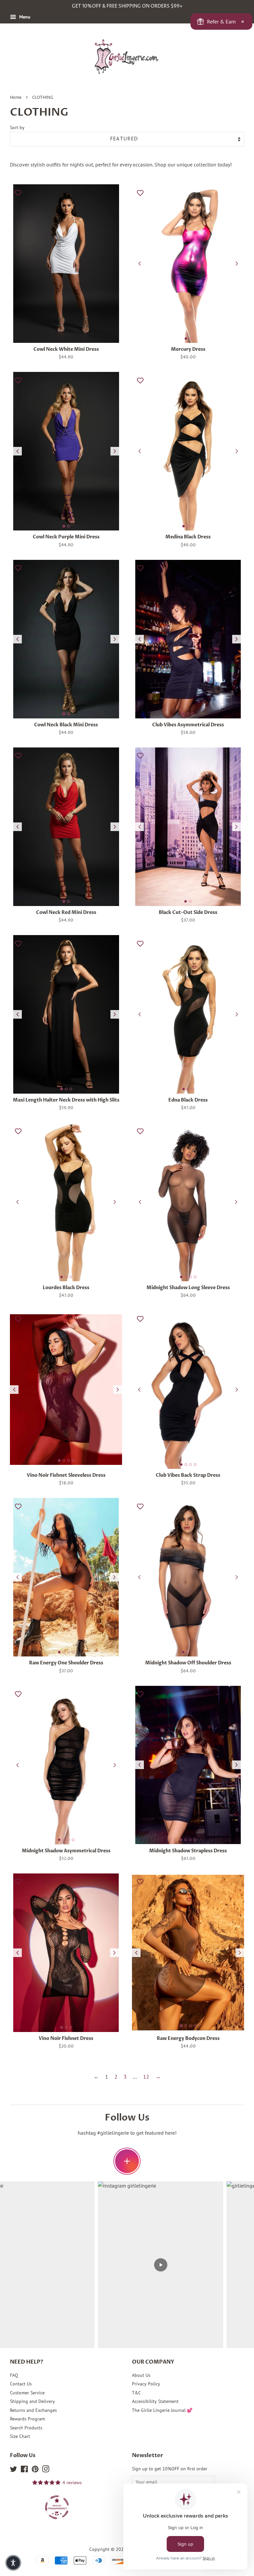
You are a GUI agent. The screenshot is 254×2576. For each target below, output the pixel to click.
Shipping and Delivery (32, 2401)
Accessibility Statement (155, 2401)
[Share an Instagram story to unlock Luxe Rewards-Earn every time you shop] (127, 2161)
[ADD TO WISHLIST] (18, 193)
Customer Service (27, 2393)
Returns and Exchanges (33, 2410)
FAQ (14, 2375)
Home (16, 98)
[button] (13, 2563)
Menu (24, 17)
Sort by (17, 127)
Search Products (26, 2428)
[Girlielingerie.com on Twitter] (14, 2470)
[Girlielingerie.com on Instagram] (46, 2470)
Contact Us (21, 2384)
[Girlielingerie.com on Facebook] (24, 2470)
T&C (136, 2393)
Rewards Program (27, 2419)
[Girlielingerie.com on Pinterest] (35, 2470)
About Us (141, 2375)
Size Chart (20, 2436)
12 (146, 2077)
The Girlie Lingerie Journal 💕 (162, 2410)
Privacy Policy (146, 2384)
